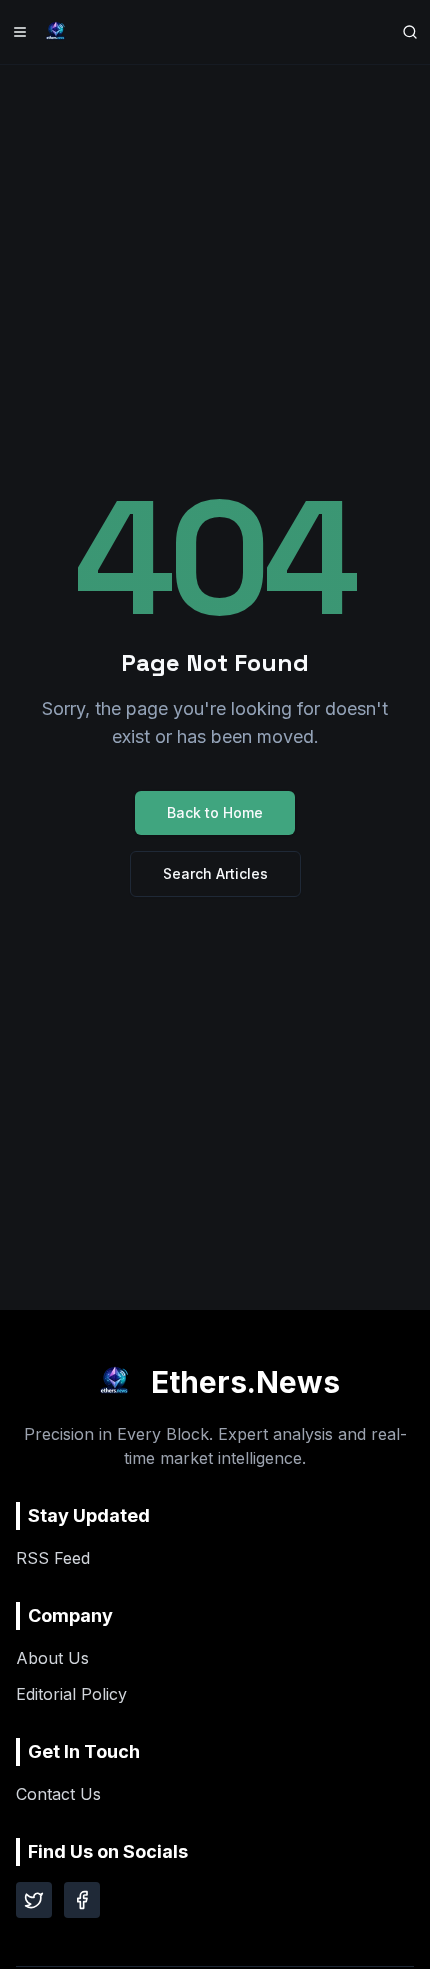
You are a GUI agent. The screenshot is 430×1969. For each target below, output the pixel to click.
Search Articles (215, 873)
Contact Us (58, 1794)
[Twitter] (34, 1900)
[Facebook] (82, 1900)
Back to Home (215, 812)
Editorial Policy (71, 1694)
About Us (52, 1658)
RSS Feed (53, 1558)
